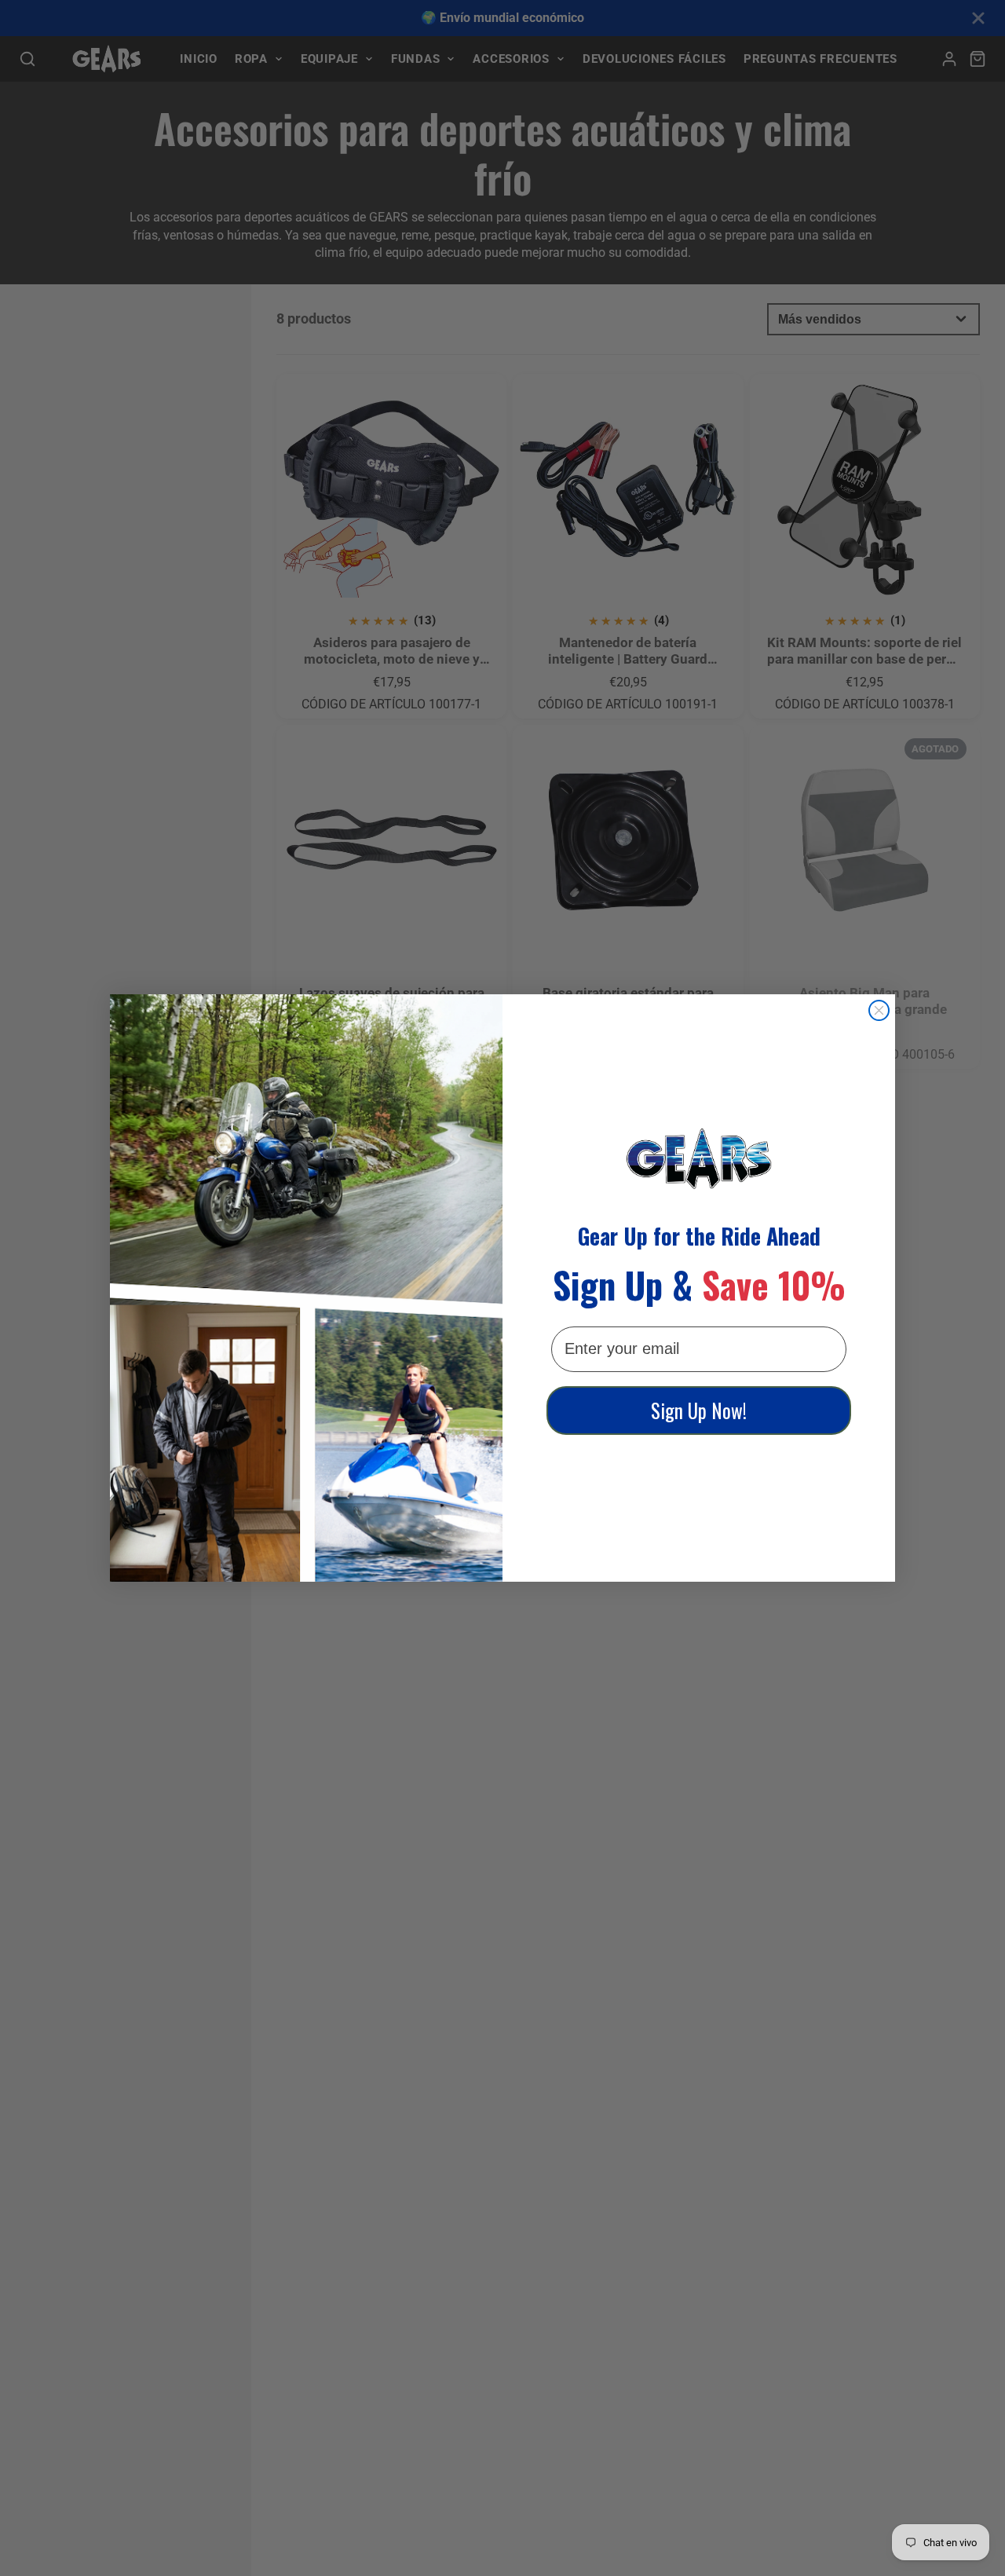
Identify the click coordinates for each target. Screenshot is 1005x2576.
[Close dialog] (879, 1010)
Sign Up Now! (699, 1410)
